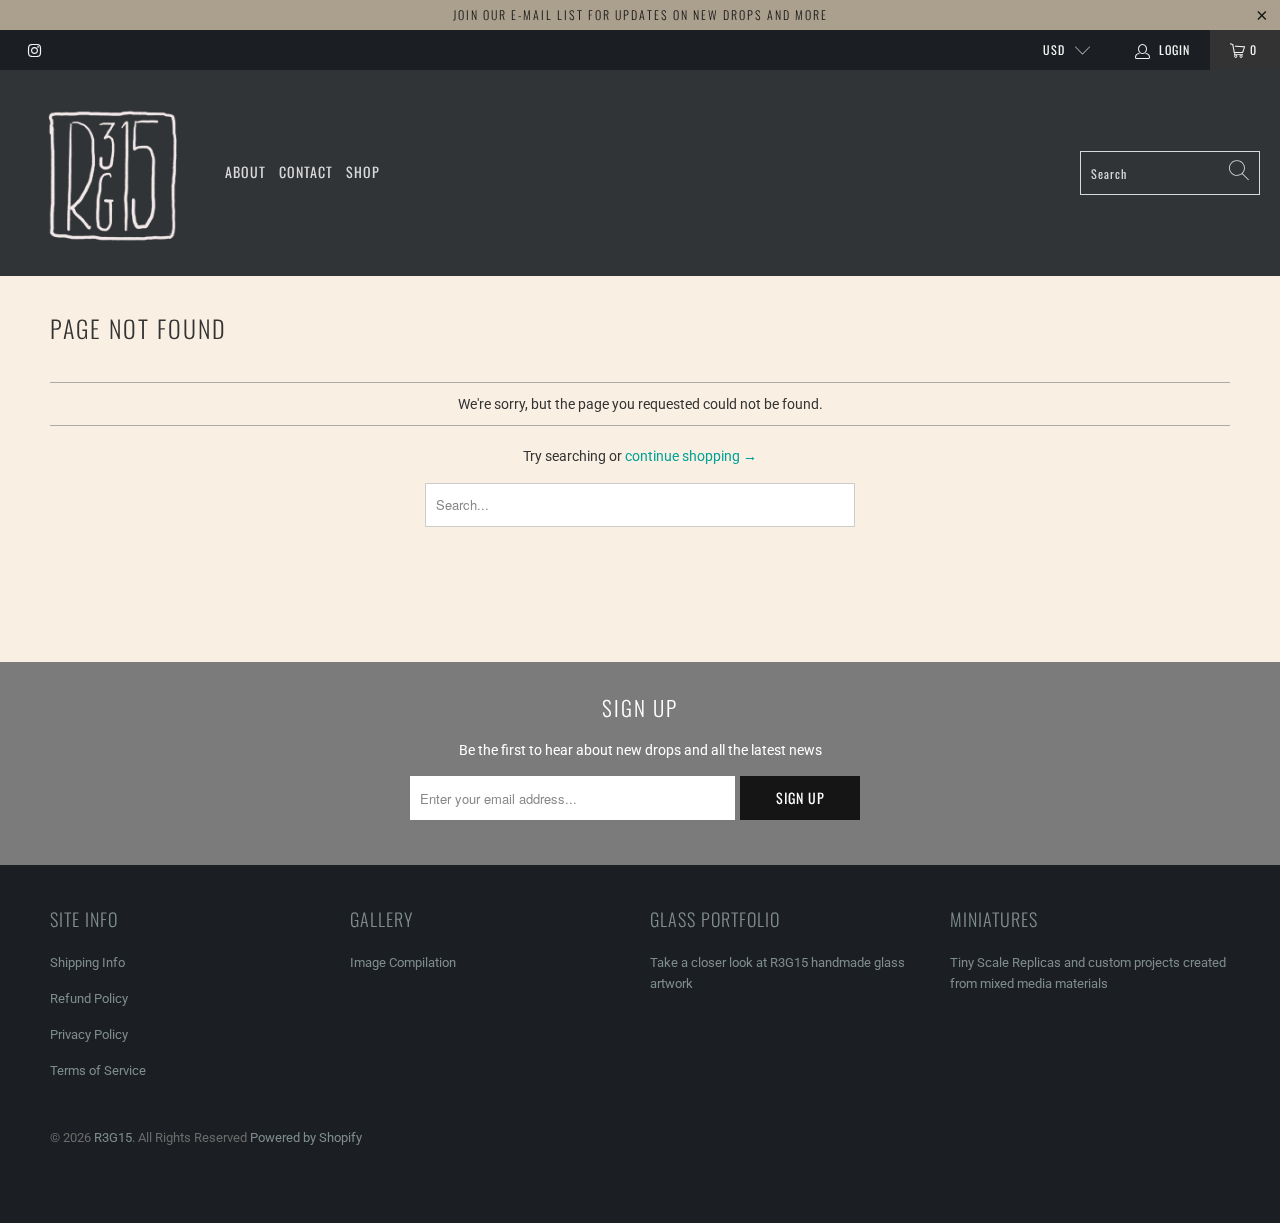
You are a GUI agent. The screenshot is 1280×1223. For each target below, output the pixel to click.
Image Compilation (403, 962)
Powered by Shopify (306, 1137)
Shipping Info (87, 962)
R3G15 (113, 1137)
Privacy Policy (89, 1034)
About (245, 171)
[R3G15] (112, 173)
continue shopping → (691, 456)
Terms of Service (98, 1070)
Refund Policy (89, 998)
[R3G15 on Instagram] (33, 50)
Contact (306, 171)
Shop (363, 171)
